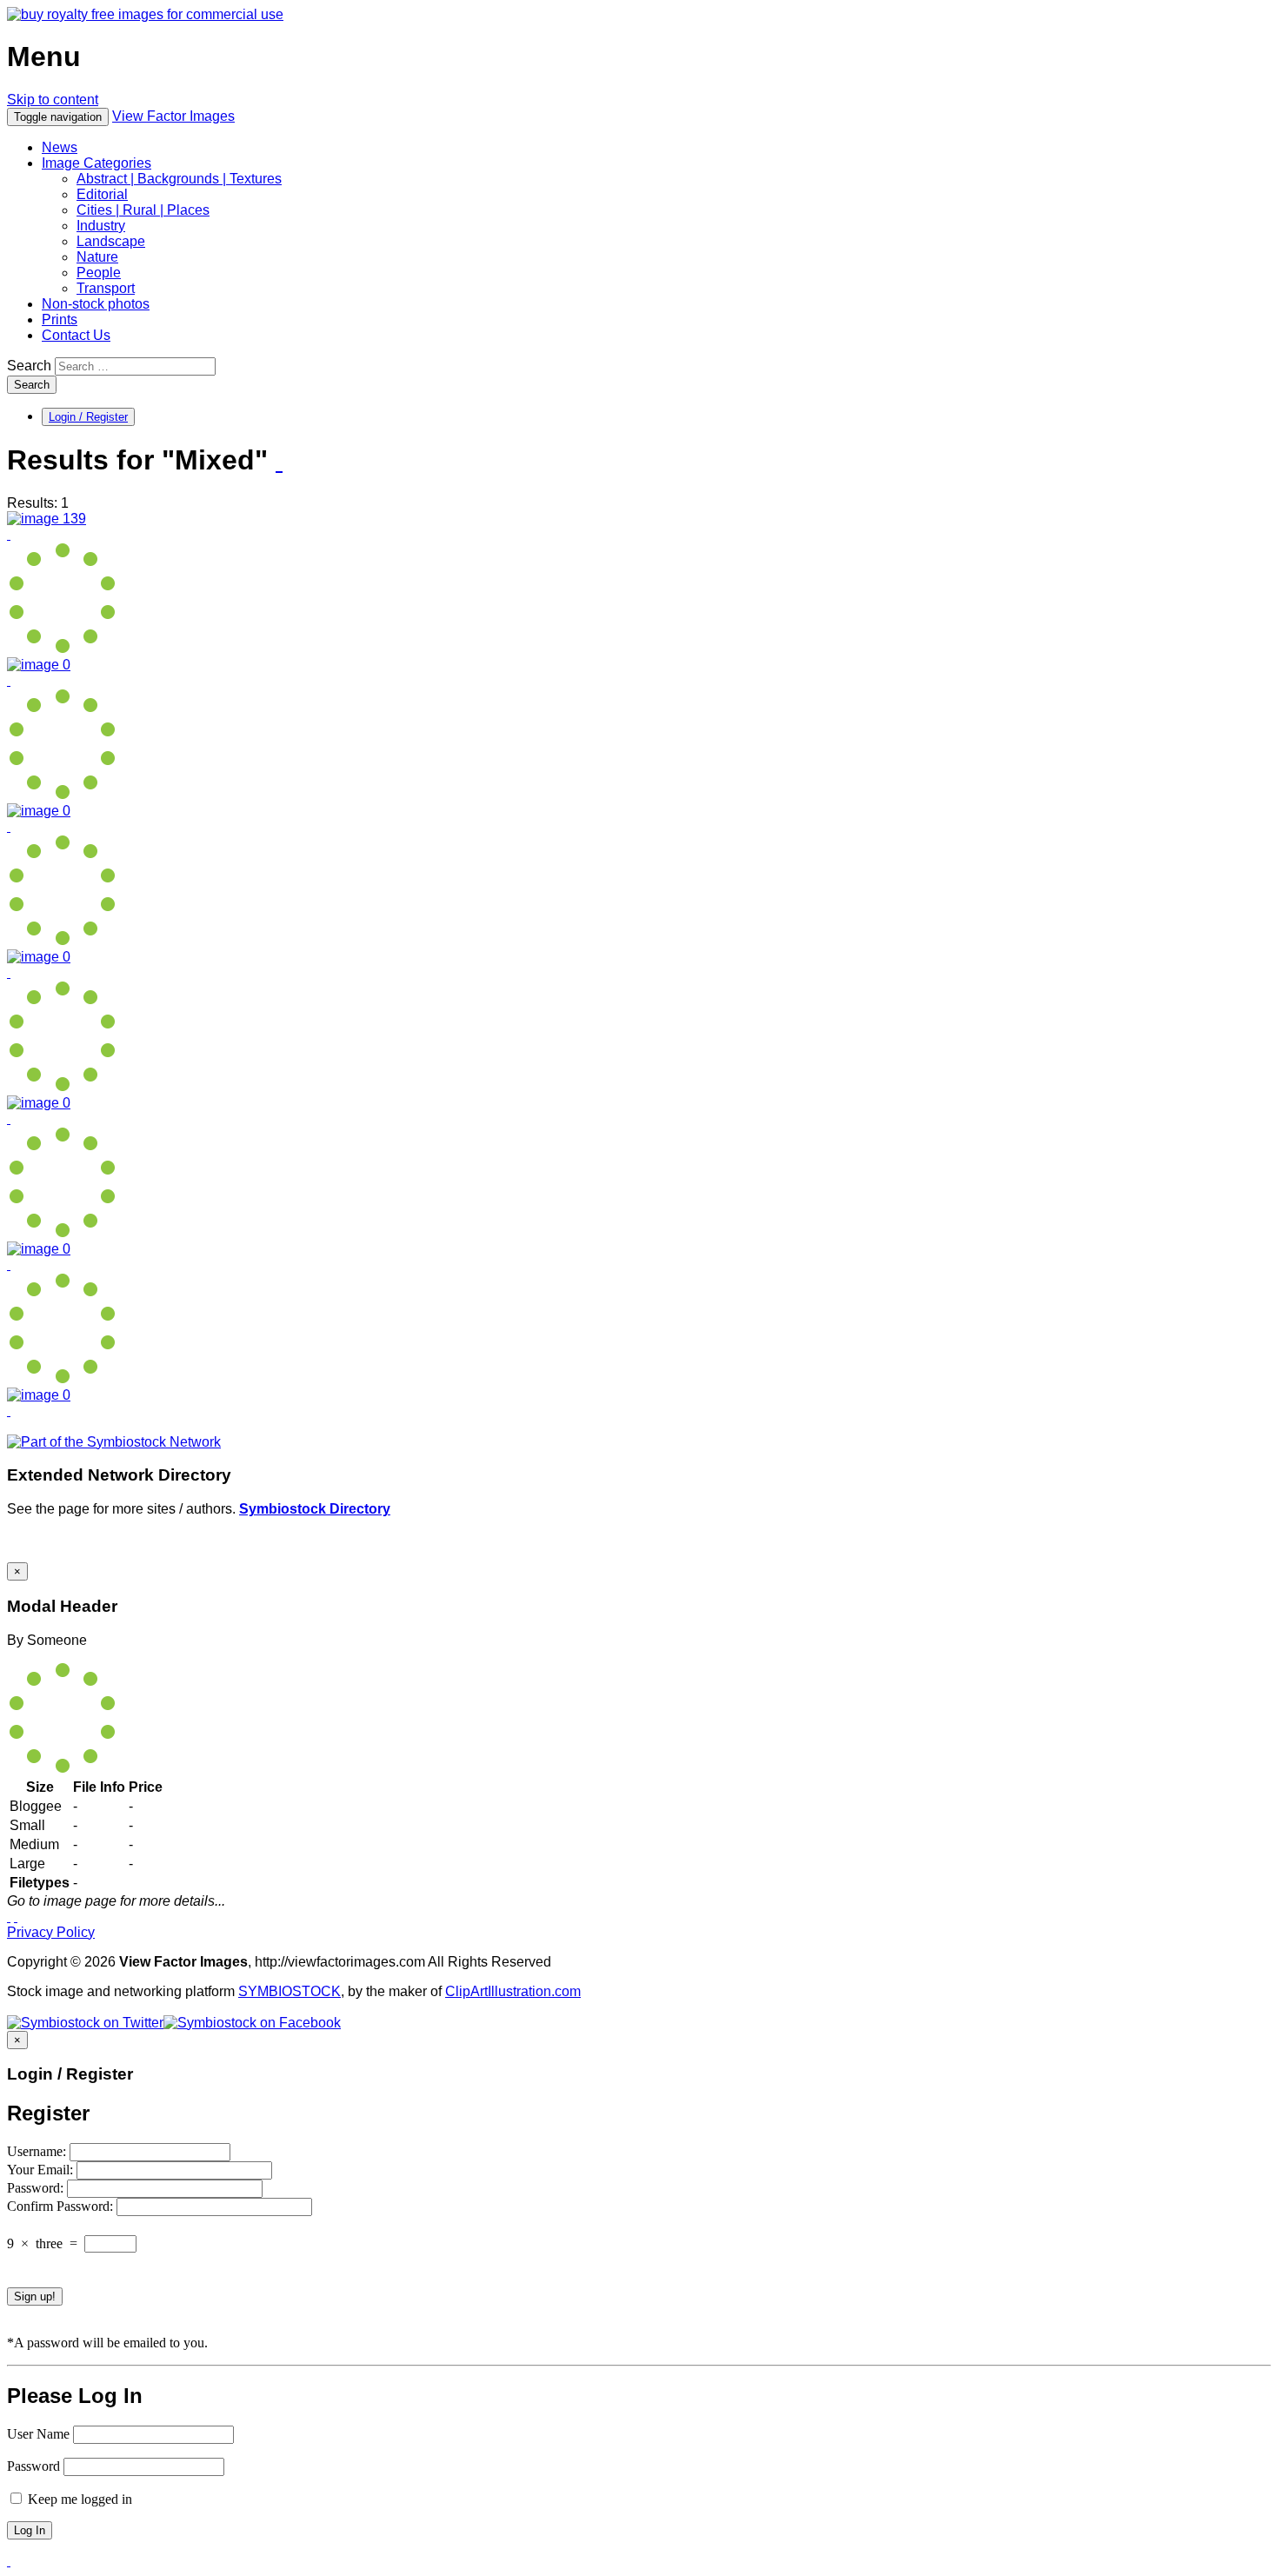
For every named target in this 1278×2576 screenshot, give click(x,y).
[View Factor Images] (145, 14)
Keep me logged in (78, 2499)
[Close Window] (16, 1917)
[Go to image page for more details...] (9, 1917)
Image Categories (97, 163)
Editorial (102, 194)
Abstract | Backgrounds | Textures (179, 179)
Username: (38, 2151)
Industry (101, 226)
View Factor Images (173, 116)
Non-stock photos (96, 304)
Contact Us (76, 335)
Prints (60, 320)
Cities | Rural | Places (143, 210)
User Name (38, 2434)
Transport (106, 288)
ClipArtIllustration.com (513, 1991)
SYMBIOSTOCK (290, 1991)
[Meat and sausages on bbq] (47, 519)
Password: (37, 2188)
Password (33, 2466)
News (60, 147)
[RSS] (279, 462)
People (99, 273)
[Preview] (9, 534)
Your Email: (42, 2170)
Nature (97, 257)
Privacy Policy (51, 1932)
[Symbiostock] (39, 665)
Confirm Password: (62, 2206)
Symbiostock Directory (315, 1509)
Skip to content (53, 100)
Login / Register (88, 417)
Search (29, 366)
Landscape (111, 241)
